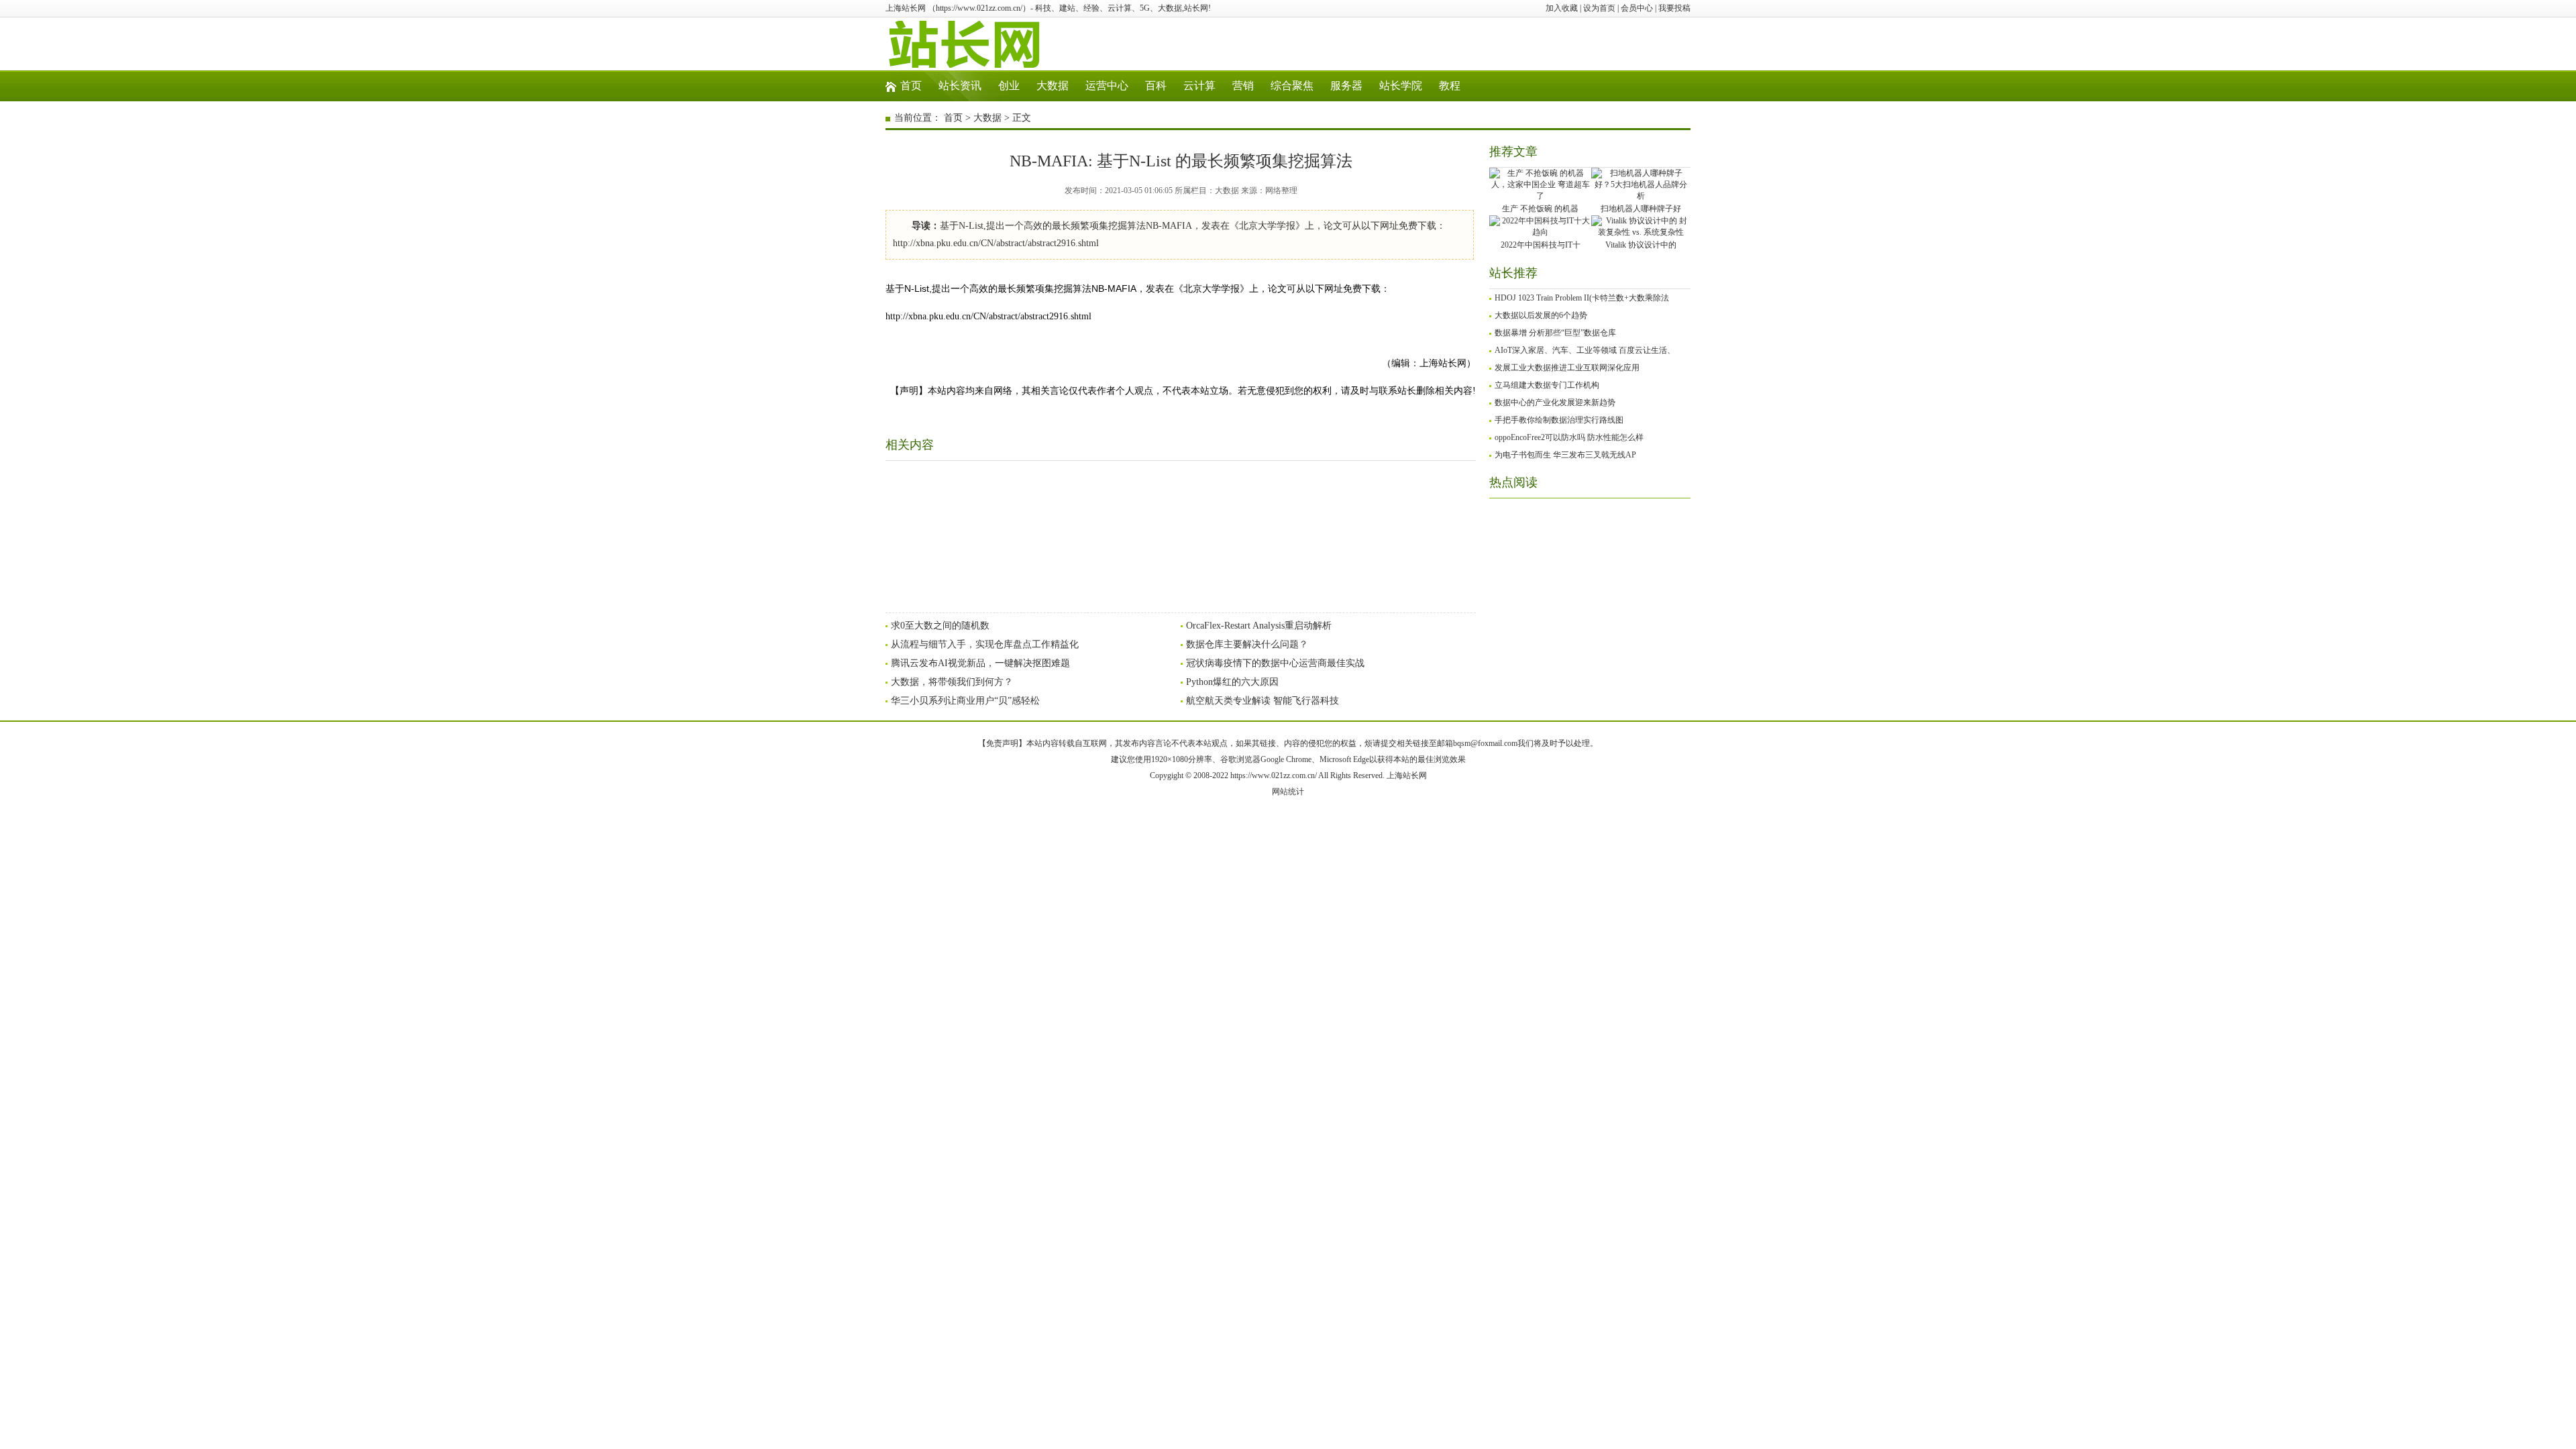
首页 (911, 86)
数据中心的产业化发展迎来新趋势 (1555, 402)
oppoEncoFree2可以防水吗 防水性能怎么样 (1569, 437)
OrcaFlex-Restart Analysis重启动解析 (1259, 626)
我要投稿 (1674, 8)
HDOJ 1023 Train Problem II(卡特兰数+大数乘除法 (1582, 298)
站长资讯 (960, 86)
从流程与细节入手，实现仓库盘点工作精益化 (985, 644)
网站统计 (1288, 792)
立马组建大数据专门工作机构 (1547, 385)
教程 (1450, 86)
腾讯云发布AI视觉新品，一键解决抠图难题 (980, 663)
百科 (1156, 86)
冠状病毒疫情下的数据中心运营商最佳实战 (1275, 663)
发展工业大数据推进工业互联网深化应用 (1567, 368)
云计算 (1199, 86)
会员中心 (1637, 8)
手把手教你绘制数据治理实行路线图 (1559, 420)
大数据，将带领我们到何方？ (952, 682)
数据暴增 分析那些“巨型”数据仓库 (1555, 333)
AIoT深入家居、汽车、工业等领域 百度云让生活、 (1585, 350)
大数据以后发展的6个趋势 (1541, 315)
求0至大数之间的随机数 (940, 626)
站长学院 (1401, 86)
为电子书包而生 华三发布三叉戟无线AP (1565, 455)
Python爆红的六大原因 (1232, 682)
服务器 (1346, 86)
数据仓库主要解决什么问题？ (1247, 644)
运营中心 (1107, 86)
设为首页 (1599, 8)
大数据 (1053, 86)
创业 (1009, 86)
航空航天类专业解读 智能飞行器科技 (1263, 701)
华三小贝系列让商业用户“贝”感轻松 (965, 701)
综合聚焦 (1292, 86)
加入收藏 (1562, 8)
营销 (1243, 86)
